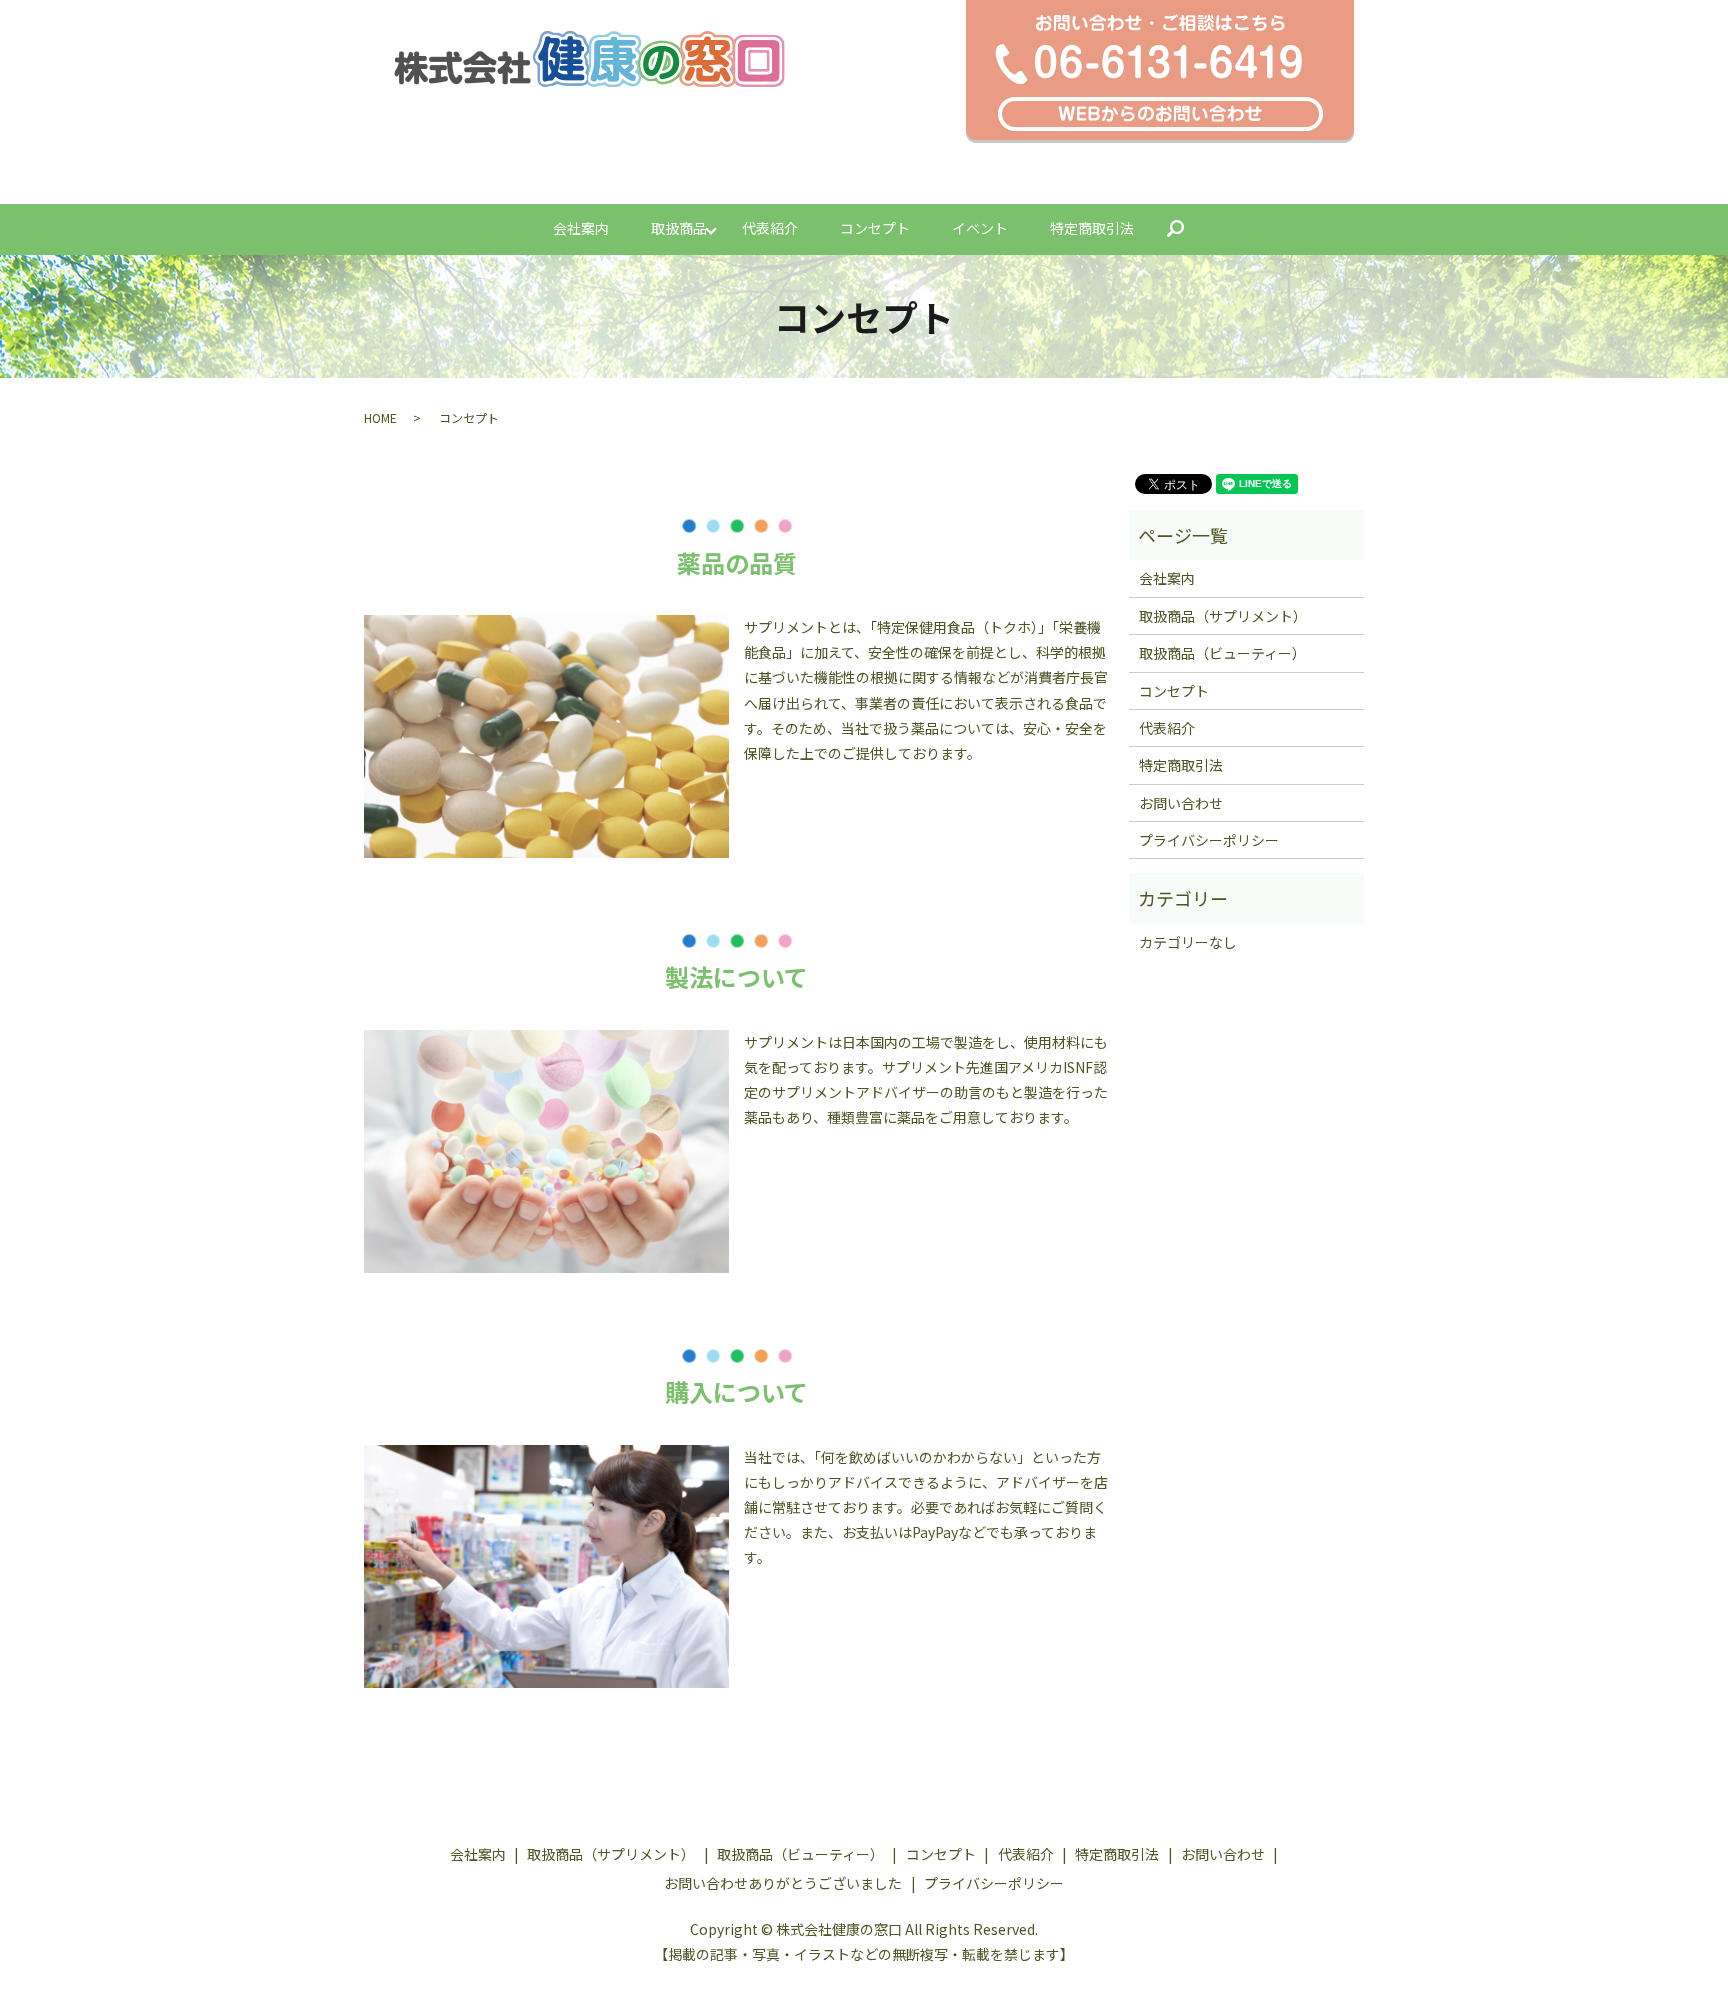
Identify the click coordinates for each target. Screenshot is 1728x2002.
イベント (980, 228)
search (1186, 229)
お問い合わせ (1181, 803)
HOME (380, 417)
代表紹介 (770, 228)
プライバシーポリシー (1209, 840)
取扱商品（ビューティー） (1222, 653)
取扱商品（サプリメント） (1223, 616)
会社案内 (581, 228)
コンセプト (875, 228)
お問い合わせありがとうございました (783, 1883)
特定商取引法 (1092, 228)
